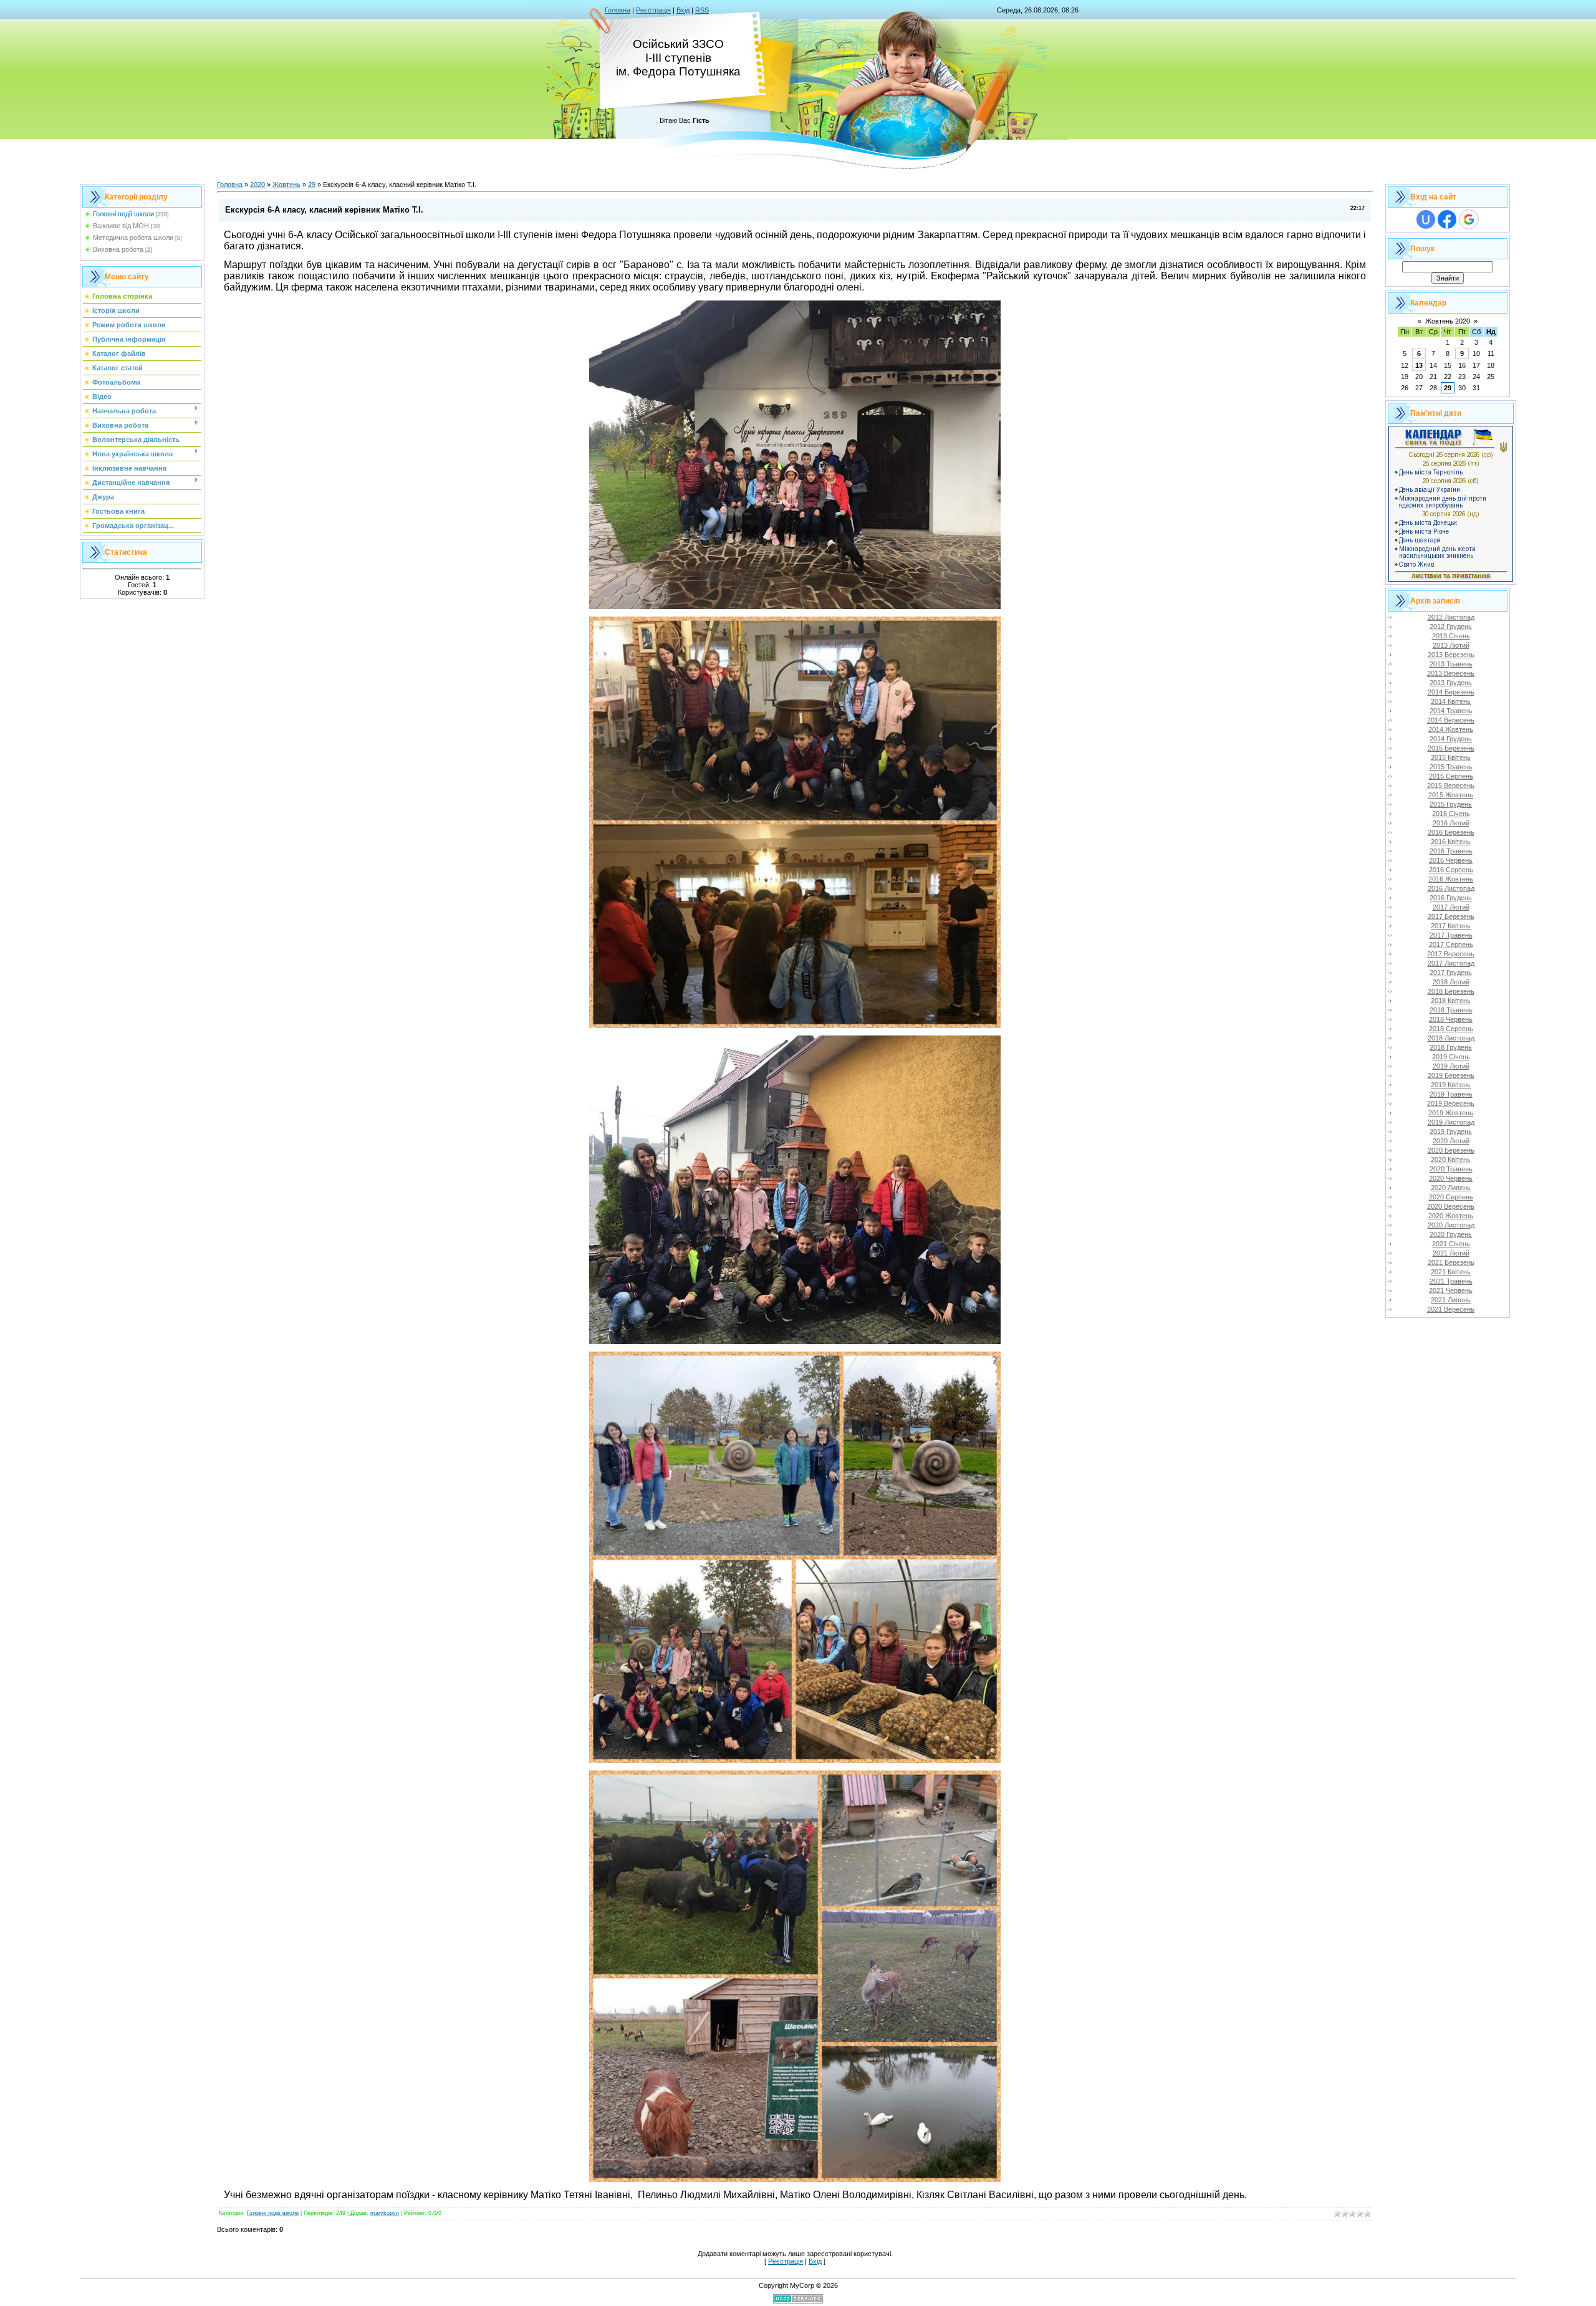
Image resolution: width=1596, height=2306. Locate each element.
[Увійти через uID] (1426, 219)
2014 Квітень (1451, 701)
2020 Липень (1451, 1188)
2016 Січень (1451, 814)
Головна (618, 10)
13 (1419, 365)
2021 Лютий (1451, 1253)
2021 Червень (1451, 1290)
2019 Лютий (1451, 1066)
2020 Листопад (1451, 1225)
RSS (702, 10)
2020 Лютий (1451, 1141)
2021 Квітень (1451, 1272)
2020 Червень (1451, 1178)
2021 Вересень (1451, 1309)
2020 (257, 185)
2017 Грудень (1451, 973)
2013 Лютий (1451, 645)
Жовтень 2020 (1448, 321)
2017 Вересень (1451, 954)
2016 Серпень (1451, 870)
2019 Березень (1451, 1075)
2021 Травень (1451, 1281)
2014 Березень (1451, 692)
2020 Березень (1451, 1150)
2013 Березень (1451, 655)
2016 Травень (1451, 851)
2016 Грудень (1451, 898)
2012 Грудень (1451, 627)
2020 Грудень (1451, 1234)
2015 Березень (1451, 748)
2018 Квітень (1451, 1001)
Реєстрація (653, 10)
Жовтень (286, 185)
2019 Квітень (1451, 1085)
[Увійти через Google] (1469, 219)
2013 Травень (1451, 664)
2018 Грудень (1451, 1047)
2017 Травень (1451, 935)
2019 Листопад (1451, 1122)
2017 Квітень (1451, 926)
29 (312, 185)
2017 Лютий (1451, 907)
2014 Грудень (1451, 739)
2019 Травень (1451, 1094)
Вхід (683, 10)
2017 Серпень (1451, 944)
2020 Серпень (1451, 1197)
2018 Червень (1451, 1019)
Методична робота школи (133, 238)
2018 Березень (1451, 991)
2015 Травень (1451, 767)
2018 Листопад (1451, 1038)
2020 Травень (1451, 1169)
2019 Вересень (1451, 1103)
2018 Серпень (1451, 1029)
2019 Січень (1451, 1057)
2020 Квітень (1451, 1160)
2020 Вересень (1451, 1206)
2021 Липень (1451, 1300)
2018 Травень (1451, 1010)
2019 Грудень (1451, 1131)
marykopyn (385, 2213)
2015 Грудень (1451, 804)
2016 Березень (1451, 832)
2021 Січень (1451, 1244)
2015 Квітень (1451, 757)
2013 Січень (1451, 636)
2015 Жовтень (1451, 795)
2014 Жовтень (1451, 729)
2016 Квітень (1451, 842)
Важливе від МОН (121, 226)
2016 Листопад (1451, 888)
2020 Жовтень (1451, 1216)
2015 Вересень (1451, 785)
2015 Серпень (1451, 776)
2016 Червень (1451, 860)
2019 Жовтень (1451, 1113)
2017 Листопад (1451, 963)
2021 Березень (1451, 1262)
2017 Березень (1451, 916)
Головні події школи (123, 214)
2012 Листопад (1451, 617)
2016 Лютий (1451, 823)
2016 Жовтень (1451, 879)
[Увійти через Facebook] (1447, 219)
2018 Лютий (1451, 982)
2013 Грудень (1451, 683)
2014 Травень (1451, 711)
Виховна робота (118, 249)
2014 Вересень (1451, 720)
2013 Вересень (1451, 673)
